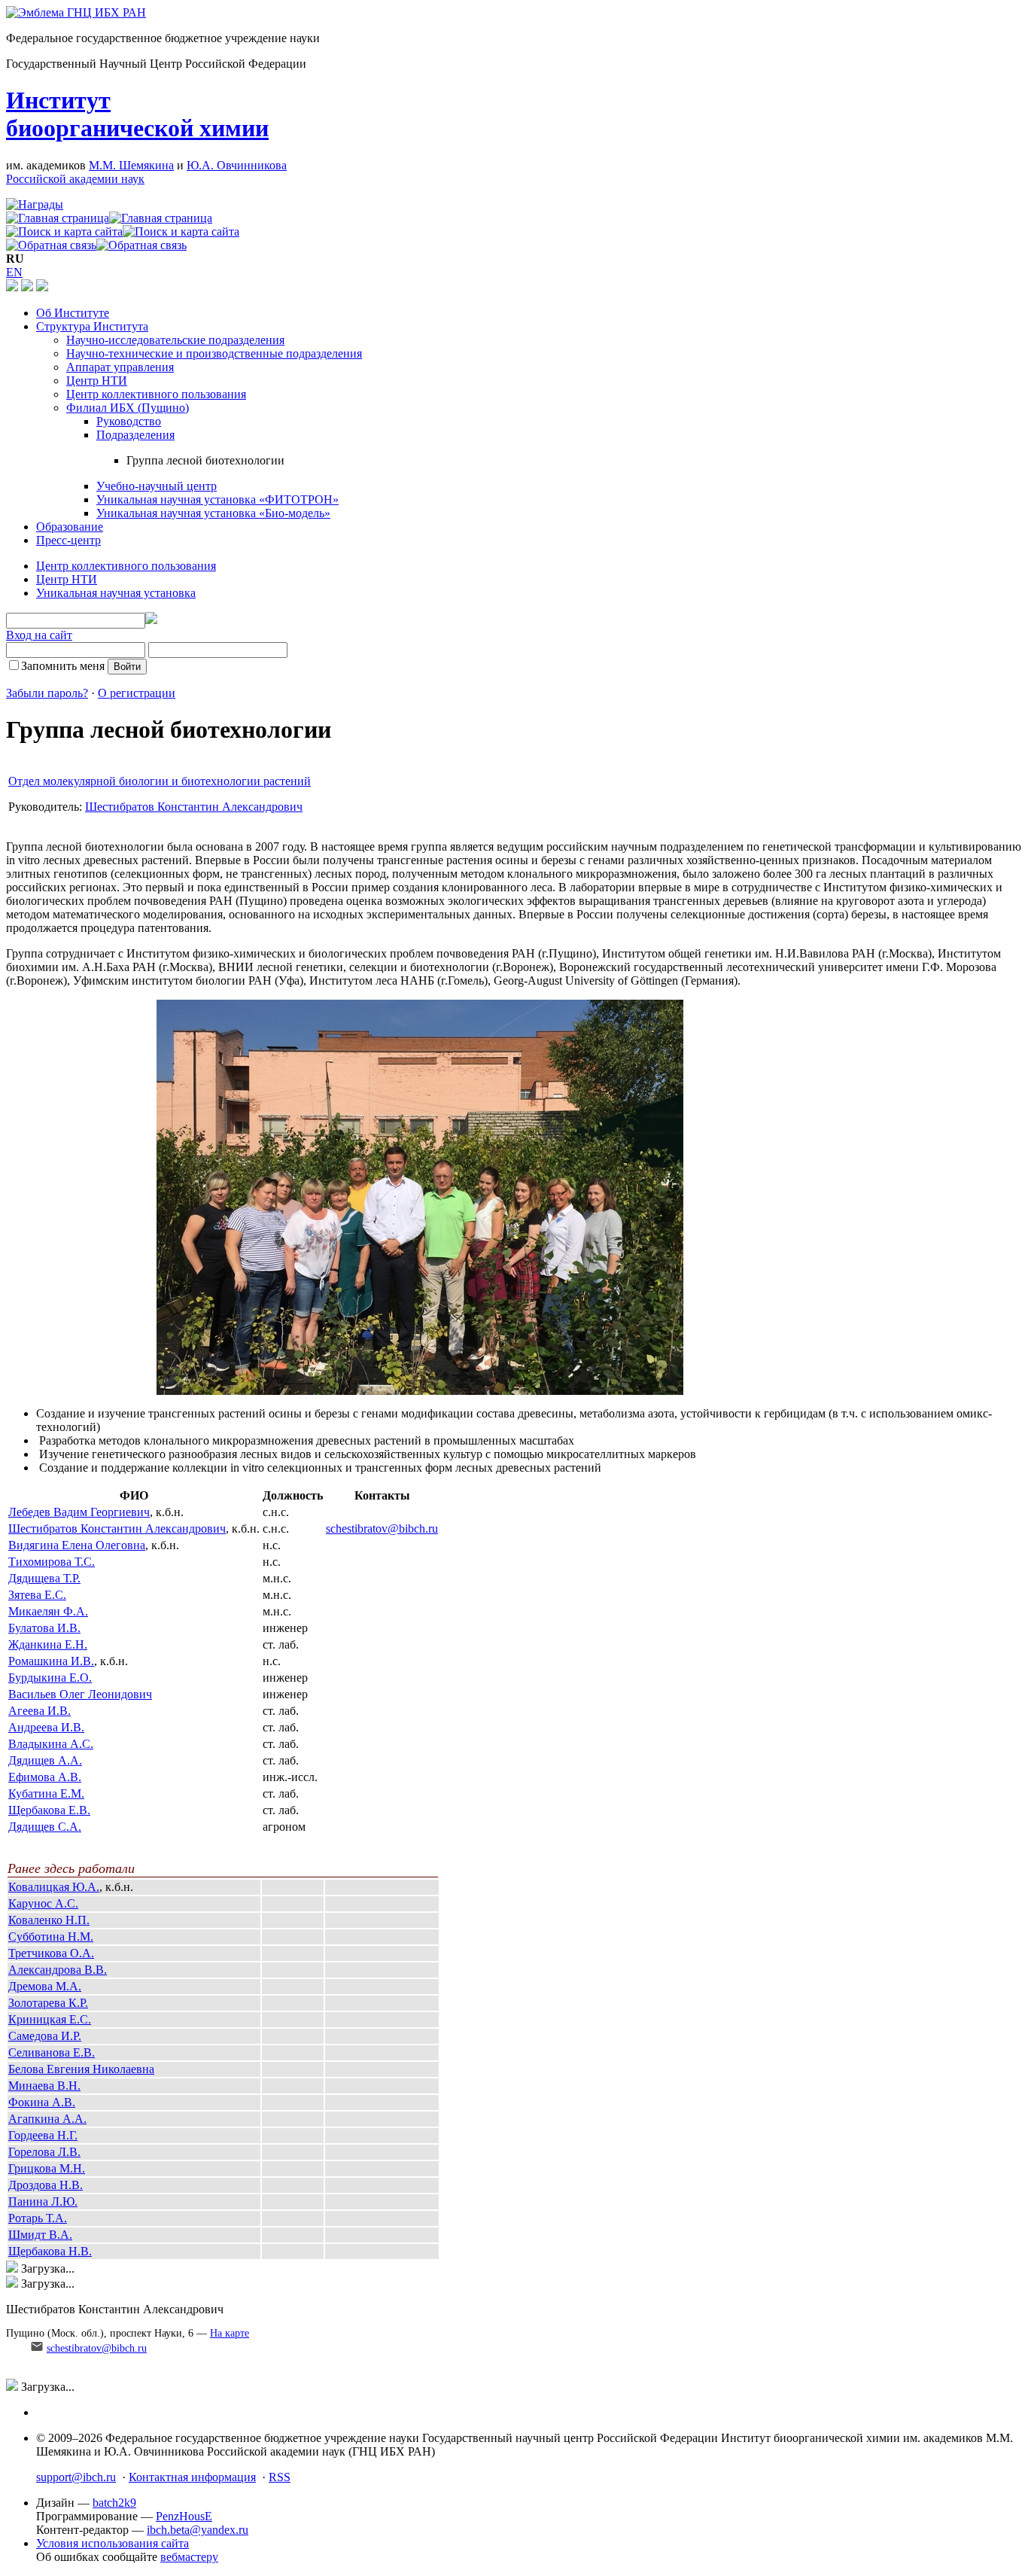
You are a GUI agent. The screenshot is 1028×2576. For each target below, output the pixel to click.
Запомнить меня (63, 666)
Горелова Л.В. (44, 2152)
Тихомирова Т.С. (52, 1562)
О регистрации (137, 693)
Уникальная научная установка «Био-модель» (213, 513)
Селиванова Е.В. (52, 2052)
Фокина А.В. (42, 2102)
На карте (230, 2333)
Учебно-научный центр (157, 486)
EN (14, 272)
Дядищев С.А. (45, 1827)
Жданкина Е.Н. (48, 1644)
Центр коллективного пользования (156, 394)
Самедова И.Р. (45, 2036)
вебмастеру (189, 2557)
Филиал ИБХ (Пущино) (128, 408)
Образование (70, 527)
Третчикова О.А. (51, 1953)
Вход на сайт (39, 635)
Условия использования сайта (113, 2543)
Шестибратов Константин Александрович (194, 807)
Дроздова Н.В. (46, 2185)
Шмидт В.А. (40, 2235)
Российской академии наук (75, 179)
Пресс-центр (68, 540)
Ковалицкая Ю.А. (54, 1887)
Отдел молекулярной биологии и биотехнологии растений (160, 781)
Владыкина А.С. (51, 1744)
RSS (280, 2477)
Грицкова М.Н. (47, 2168)
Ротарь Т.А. (38, 2218)
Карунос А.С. (43, 1903)
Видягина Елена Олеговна (77, 1545)
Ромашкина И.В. (51, 1661)
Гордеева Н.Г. (43, 2135)
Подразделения (135, 435)
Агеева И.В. (40, 1711)
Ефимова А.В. (45, 1777)
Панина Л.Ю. (43, 2201)
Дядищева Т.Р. (44, 1578)
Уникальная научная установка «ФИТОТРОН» (217, 499)
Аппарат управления (120, 367)
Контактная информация (192, 2477)
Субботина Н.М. (51, 1937)
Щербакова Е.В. (49, 1810)
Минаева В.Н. (44, 2086)
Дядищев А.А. (45, 1760)
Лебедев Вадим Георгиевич (79, 1512)
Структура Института (92, 326)
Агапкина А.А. (47, 2119)
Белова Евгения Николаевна (81, 2069)
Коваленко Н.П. (49, 1920)
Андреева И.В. (46, 1727)
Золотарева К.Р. (48, 2003)
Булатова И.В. (44, 1628)
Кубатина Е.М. (46, 1793)
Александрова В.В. (58, 1970)
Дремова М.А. (45, 1986)
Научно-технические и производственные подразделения (214, 353)
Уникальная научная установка (116, 593)
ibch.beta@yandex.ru (198, 2530)
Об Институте (73, 313)
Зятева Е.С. (37, 1595)
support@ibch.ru (76, 2477)
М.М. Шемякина (131, 165)
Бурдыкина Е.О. (50, 1678)
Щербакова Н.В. (50, 2251)
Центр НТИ (97, 381)
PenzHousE (184, 2516)
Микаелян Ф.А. (48, 1611)
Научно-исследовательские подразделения (175, 340)
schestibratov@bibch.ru (382, 1529)
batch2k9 (114, 2503)
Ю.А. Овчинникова (237, 165)
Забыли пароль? (47, 693)
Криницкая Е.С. (50, 2019)
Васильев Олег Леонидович (80, 1694)
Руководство (129, 421)
